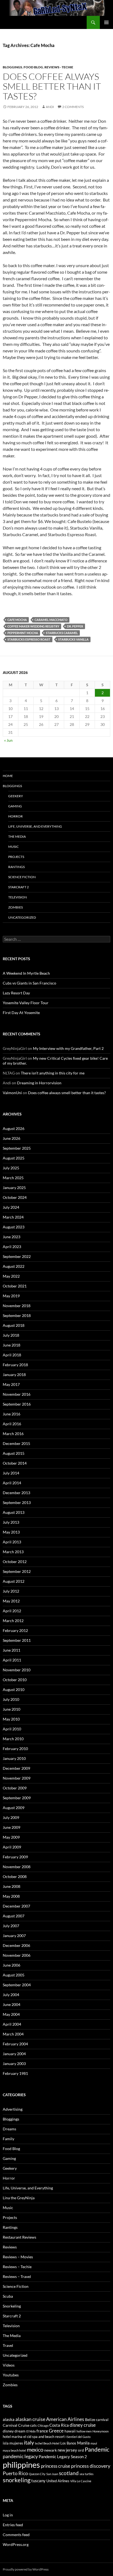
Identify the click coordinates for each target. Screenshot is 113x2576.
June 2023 (12, 1237)
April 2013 (12, 1542)
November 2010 (17, 1670)
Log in (8, 2515)
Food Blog (33, 67)
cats (33, 2425)
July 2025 (11, 1168)
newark (50, 2450)
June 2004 (12, 2004)
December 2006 (16, 1945)
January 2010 (14, 1758)
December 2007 (16, 1906)
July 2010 (11, 1699)
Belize (90, 2419)
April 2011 (12, 1660)
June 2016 (12, 1414)
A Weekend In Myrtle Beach (26, 973)
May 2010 (11, 1719)
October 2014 (15, 1463)
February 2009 (15, 1857)
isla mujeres (13, 2443)
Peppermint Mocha (23, 633)
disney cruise (83, 2425)
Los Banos (68, 2443)
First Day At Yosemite (21, 1013)
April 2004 (12, 2024)
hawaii (70, 2431)
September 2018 (17, 1315)
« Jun (8, 740)
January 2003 (14, 2064)
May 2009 (11, 1837)
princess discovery (91, 2466)
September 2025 (17, 1148)
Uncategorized (22, 917)
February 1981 (15, 2073)
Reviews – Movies (18, 2257)
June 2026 (12, 1138)
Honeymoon (101, 2431)
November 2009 (17, 1778)
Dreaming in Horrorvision (39, 1083)
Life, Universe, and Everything (35, 826)
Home (8, 776)
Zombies (15, 907)
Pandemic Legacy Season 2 (63, 2457)
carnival (102, 2420)
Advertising (13, 2109)
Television (18, 897)
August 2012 (14, 1581)
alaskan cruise (30, 2419)
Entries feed (13, 2525)
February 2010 (15, 1749)
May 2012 (11, 1601)
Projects (16, 857)
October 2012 (15, 1562)
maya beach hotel (14, 2450)
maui (94, 2443)
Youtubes (11, 2375)
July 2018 (11, 1335)
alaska (9, 2419)
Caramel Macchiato (51, 620)
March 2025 (13, 1178)
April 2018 (12, 1355)
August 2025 (14, 1158)
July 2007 (11, 1926)
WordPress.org (16, 2544)
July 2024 (11, 1207)
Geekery (16, 796)
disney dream (14, 2431)
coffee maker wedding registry (33, 626)
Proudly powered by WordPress (26, 2569)
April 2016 (12, 1424)
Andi (50, 107)
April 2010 (12, 1729)
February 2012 (15, 1630)
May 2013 (11, 1532)
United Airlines (58, 2481)
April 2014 (12, 1483)
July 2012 (11, 1591)
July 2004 (11, 1995)
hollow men (84, 2431)
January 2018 (14, 1375)
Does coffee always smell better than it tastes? (52, 86)
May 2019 (11, 1296)
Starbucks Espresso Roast (29, 639)
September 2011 (17, 1640)
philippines (21, 2465)
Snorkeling (12, 2306)
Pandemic (97, 2449)
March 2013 (13, 1552)
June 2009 (12, 1827)
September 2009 (17, 1798)
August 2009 (14, 1808)
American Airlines (65, 2419)
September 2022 (17, 1256)
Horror (15, 816)
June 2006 (12, 1965)
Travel (8, 2345)
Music (13, 847)
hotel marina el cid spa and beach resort (34, 2437)
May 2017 (11, 1384)
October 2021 (15, 1286)
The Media (17, 836)
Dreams (9, 2129)
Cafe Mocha (17, 620)
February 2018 (15, 1365)
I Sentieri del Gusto (78, 2437)
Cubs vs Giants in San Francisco (29, 983)
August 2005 (14, 1975)
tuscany (38, 2481)
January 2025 (14, 1188)
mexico (35, 2450)
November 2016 (17, 1394)
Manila (83, 2443)
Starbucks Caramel (62, 633)
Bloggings (12, 67)
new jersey (67, 2450)
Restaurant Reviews (19, 2237)
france (42, 2431)
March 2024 (13, 1217)
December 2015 (16, 1443)
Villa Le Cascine (81, 2481)
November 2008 (17, 1867)
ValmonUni (12, 1093)
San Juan (52, 2474)
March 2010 (13, 1739)
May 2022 (11, 1276)
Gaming (15, 806)
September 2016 (17, 1404)
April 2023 (12, 1247)
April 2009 (12, 1847)
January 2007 (14, 1936)
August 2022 (14, 1266)
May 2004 (11, 2014)
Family (9, 2139)
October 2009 (15, 1788)
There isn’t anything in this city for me (53, 1073)
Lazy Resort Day (16, 993)
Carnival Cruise (16, 2425)
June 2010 (12, 1709)
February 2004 (15, 2044)
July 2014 (11, 1473)
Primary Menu (106, 22)
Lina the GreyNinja (19, 2198)
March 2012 (13, 1621)
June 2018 (12, 1345)
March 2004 (13, 2034)
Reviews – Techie (17, 2267)
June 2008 (12, 1886)
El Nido (31, 2431)
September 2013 (17, 1502)
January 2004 (14, 2054)
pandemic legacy (20, 2456)
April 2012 (12, 1611)
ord (81, 2450)
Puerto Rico (15, 2473)
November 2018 (17, 1306)
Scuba (8, 2296)
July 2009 (11, 1817)
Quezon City (37, 2474)
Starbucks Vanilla (73, 639)
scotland (69, 2473)
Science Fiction (22, 877)
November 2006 (17, 1955)
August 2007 (14, 1916)
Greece (56, 2431)
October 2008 (15, 1876)
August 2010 (14, 1689)
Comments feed (16, 2535)
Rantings (16, 867)
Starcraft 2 (19, 887)
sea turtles (87, 2474)
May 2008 (11, 1896)
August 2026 (14, 1128)
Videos (9, 2365)
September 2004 (17, 1985)
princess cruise (56, 2466)
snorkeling (17, 2480)
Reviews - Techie (59, 67)
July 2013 (11, 1522)
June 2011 (12, 1650)
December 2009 (16, 1768)
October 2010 (15, 1680)
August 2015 (14, 1453)
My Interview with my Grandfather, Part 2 (68, 1048)
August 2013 (14, 1512)
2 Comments (73, 107)
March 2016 (13, 1434)
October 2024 (15, 1197)
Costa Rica (59, 2425)
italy (29, 2442)
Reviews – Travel (17, 2276)
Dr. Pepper (75, 626)
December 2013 (16, 1493)
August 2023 (14, 1227)
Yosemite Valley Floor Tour (26, 1003)
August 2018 (14, 1325)
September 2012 (17, 1571)
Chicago (43, 2425)
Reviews (10, 2247)
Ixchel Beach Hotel (47, 2443)
